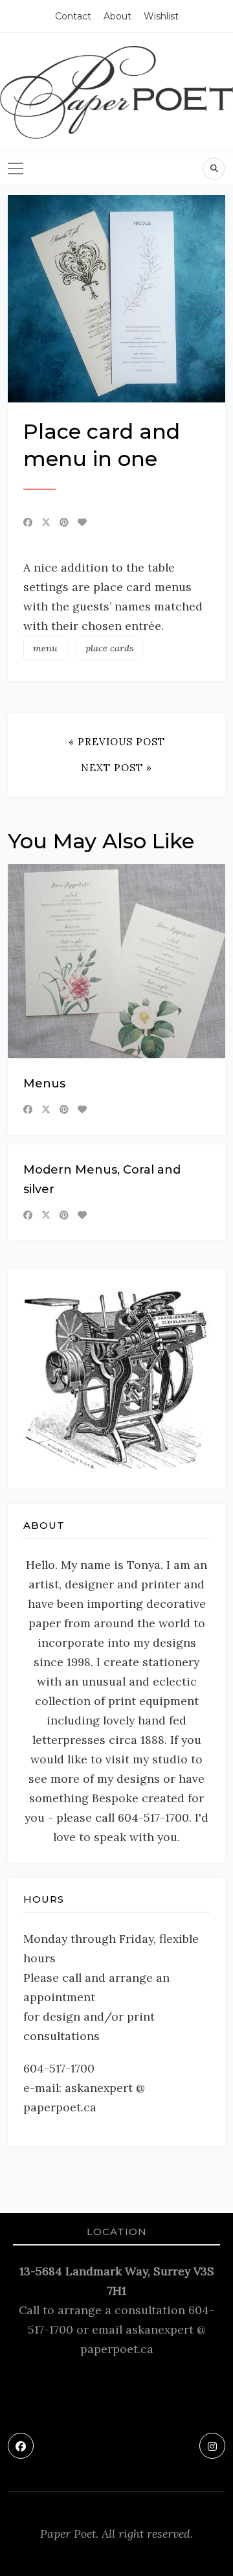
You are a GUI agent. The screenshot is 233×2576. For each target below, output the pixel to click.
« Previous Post (117, 742)
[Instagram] (212, 2446)
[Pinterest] (64, 522)
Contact (73, 16)
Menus (44, 1084)
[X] (46, 522)
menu (45, 648)
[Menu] (16, 168)
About (117, 16)
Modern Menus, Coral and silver (102, 1179)
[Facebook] (28, 522)
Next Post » (116, 768)
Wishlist (161, 16)
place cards (109, 648)
